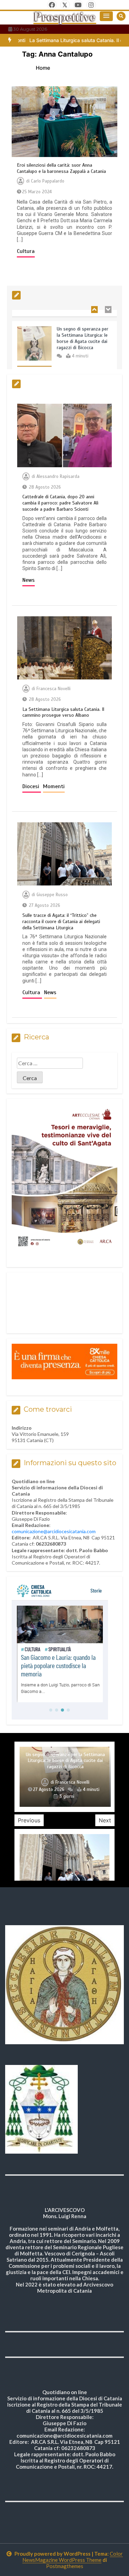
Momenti (54, 786)
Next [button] (105, 1820)
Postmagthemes (65, 2566)
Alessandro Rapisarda (58, 477)
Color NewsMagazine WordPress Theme (73, 2557)
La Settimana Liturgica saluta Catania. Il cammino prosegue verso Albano (63, 712)
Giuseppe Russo (52, 895)
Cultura (26, 251)
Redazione (52, 1789)
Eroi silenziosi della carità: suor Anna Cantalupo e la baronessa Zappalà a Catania (61, 168)
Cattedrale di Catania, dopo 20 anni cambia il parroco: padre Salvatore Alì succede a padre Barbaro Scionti (60, 503)
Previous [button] (29, 1820)
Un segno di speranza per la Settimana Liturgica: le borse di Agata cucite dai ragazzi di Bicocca (83, 327)
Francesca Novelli (53, 689)
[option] (64, 340)
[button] (106, 16)
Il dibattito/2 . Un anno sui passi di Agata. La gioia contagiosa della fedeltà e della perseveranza (65, 1767)
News (29, 580)
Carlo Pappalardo (48, 181)
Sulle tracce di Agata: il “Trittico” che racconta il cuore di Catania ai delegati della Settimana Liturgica (61, 922)
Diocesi (32, 786)
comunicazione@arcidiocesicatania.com (54, 1531)
